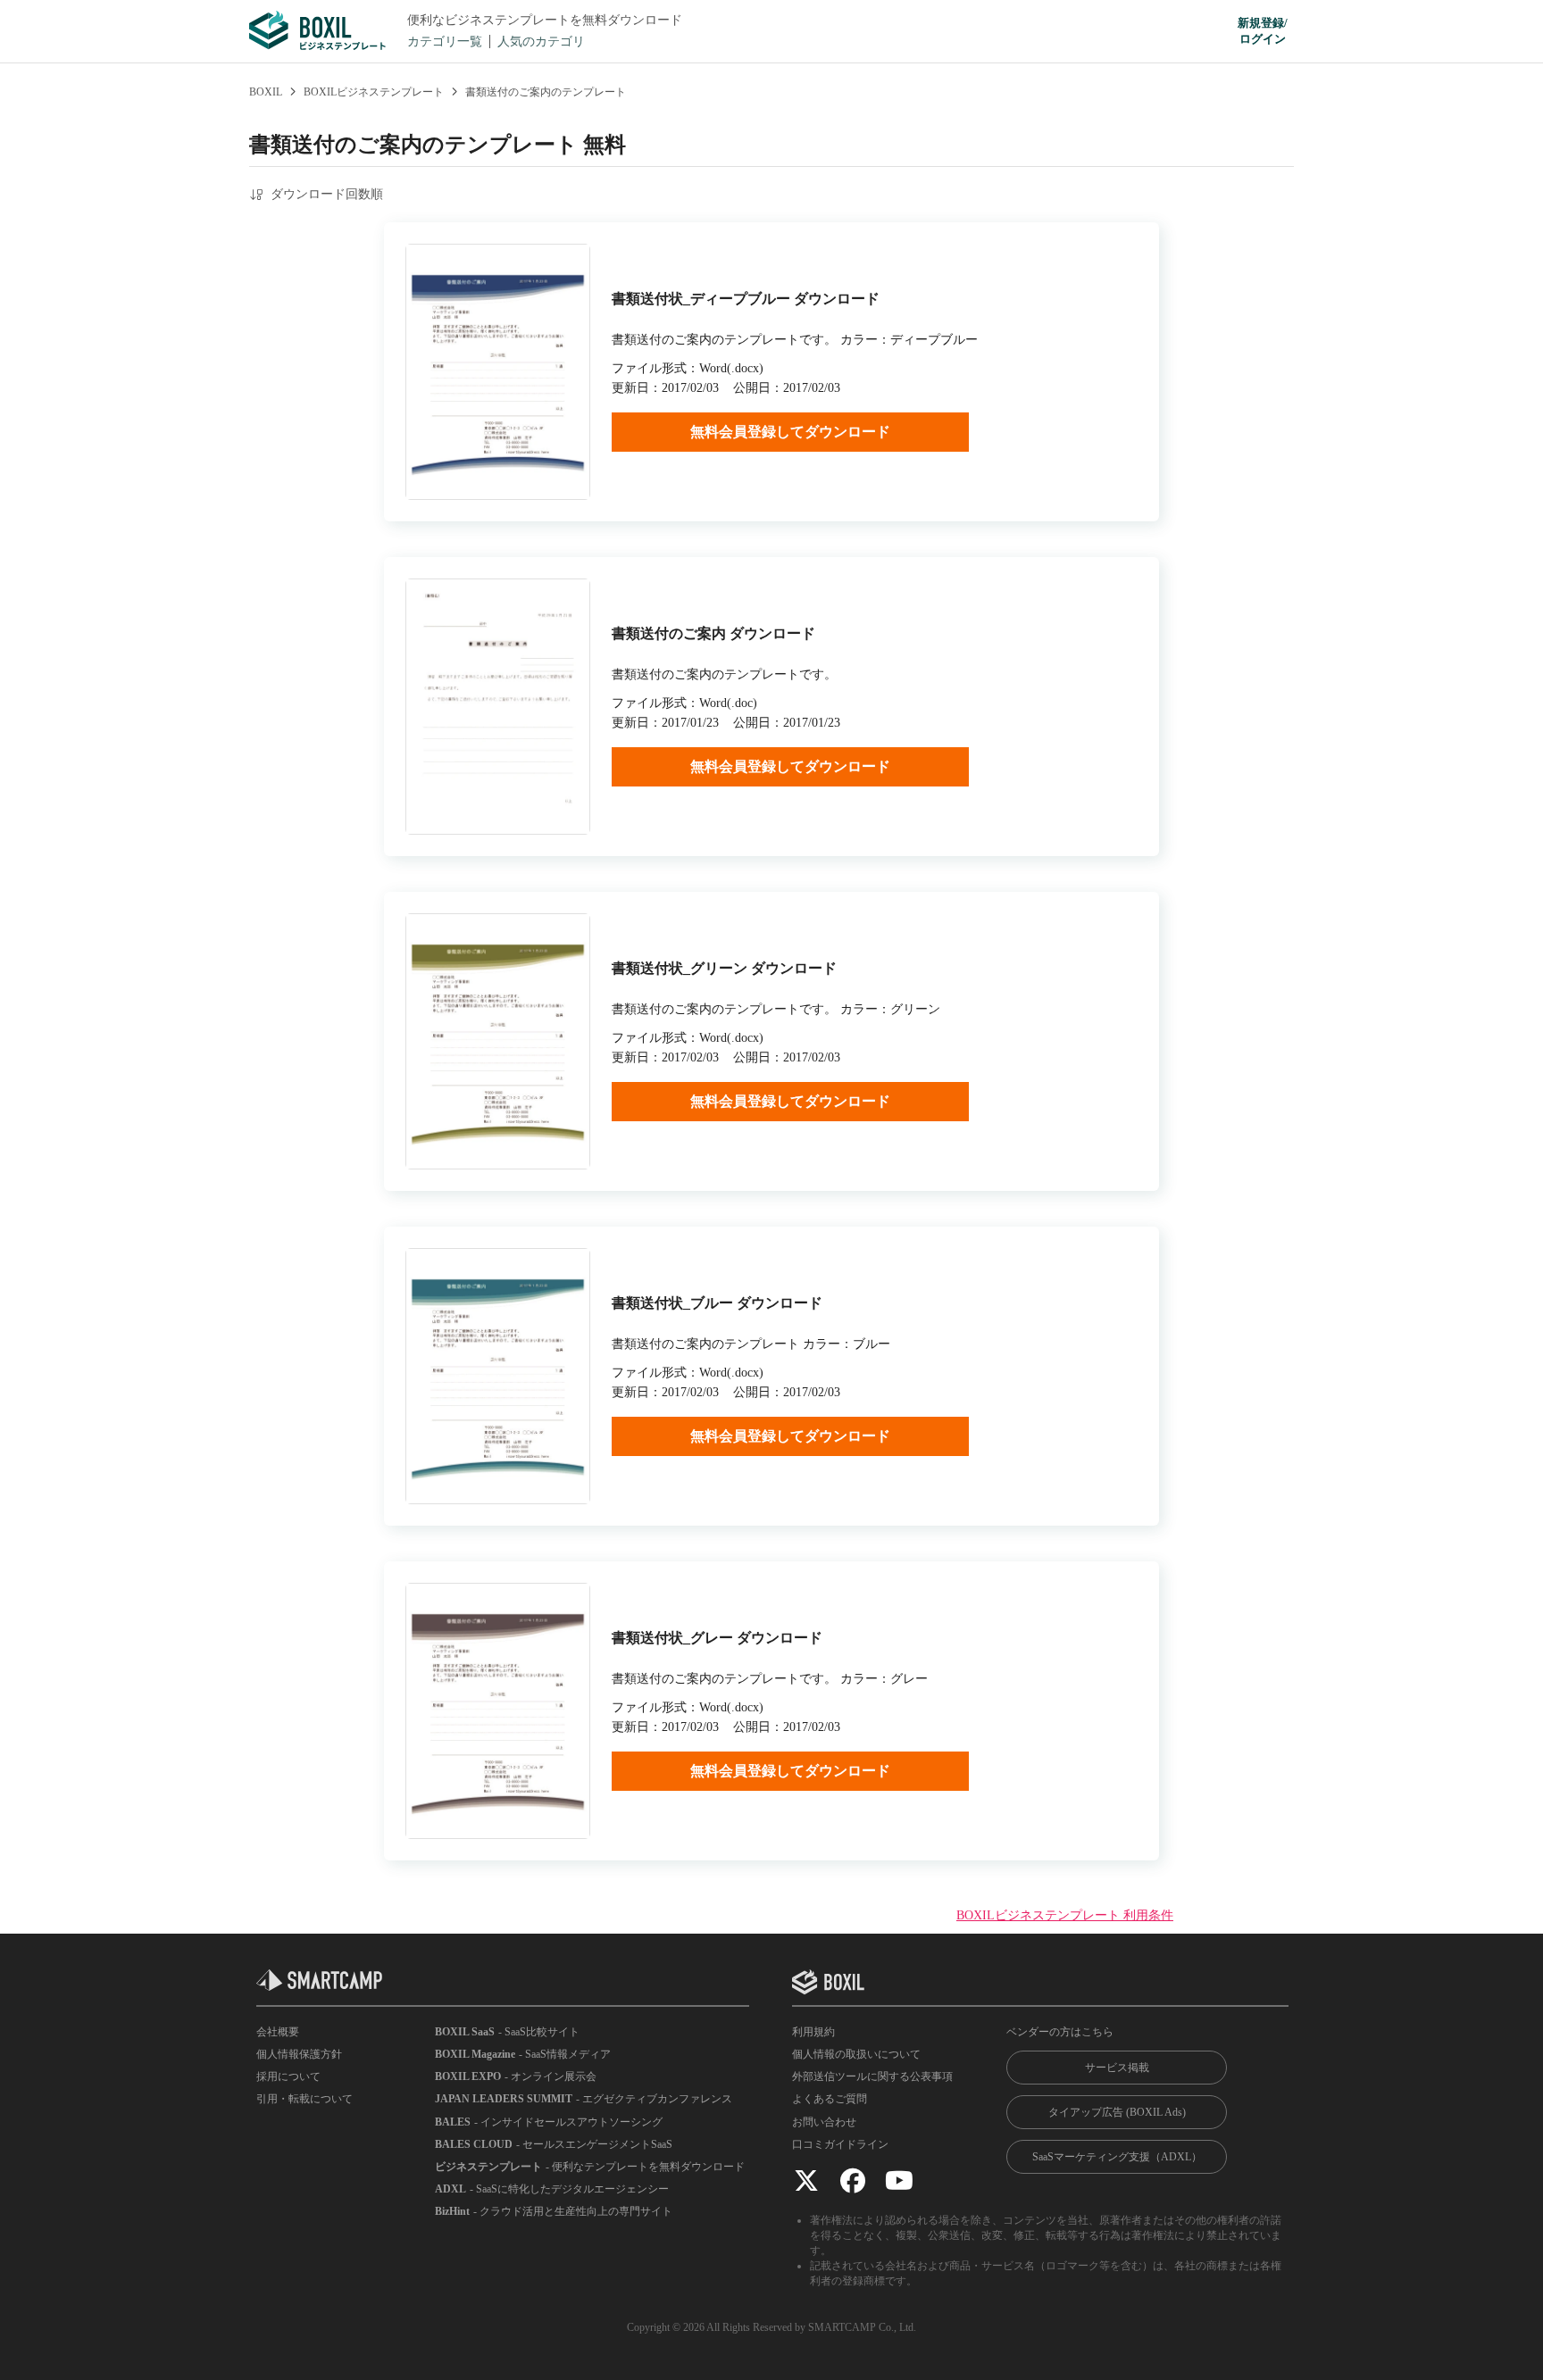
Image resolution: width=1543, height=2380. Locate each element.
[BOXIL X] (806, 2180)
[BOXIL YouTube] (899, 2180)
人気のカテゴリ (541, 42)
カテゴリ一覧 (445, 42)
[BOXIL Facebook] (853, 2180)
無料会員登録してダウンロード (790, 432)
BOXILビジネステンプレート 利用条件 (1065, 1915)
